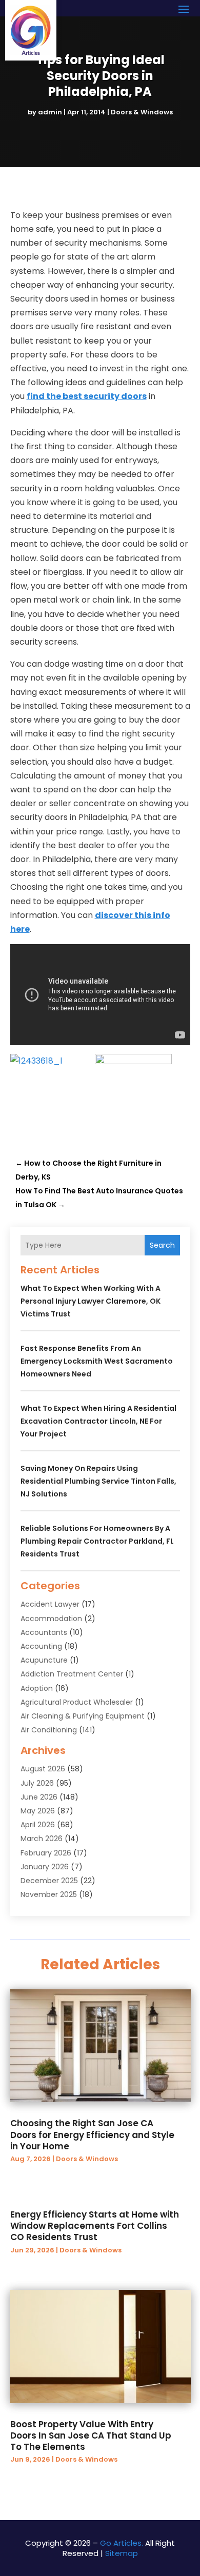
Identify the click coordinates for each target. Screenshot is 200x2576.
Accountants (44, 1632)
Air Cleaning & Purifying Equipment (83, 1716)
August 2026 (43, 1769)
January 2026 (45, 1867)
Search (162, 1245)
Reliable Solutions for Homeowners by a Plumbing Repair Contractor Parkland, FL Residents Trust (97, 1541)
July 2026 (37, 1783)
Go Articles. (122, 2543)
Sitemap (122, 2553)
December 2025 (49, 1881)
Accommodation (51, 1619)
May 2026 (38, 1811)
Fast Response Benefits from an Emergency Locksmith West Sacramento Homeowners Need (97, 1361)
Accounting (41, 1646)
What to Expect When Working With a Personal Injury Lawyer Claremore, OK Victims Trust (91, 1301)
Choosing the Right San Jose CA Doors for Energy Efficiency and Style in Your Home (92, 2134)
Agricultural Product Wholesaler (77, 1702)
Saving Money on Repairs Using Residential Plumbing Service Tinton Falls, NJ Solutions (98, 1481)
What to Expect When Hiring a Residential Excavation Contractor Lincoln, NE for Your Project (98, 1421)
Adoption (37, 1688)
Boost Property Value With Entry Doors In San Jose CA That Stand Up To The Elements (91, 2435)
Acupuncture (44, 1660)
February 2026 (46, 1853)
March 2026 (42, 1839)
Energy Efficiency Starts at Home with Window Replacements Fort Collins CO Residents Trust (95, 2226)
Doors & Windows (142, 112)
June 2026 (39, 1797)
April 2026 (38, 1825)
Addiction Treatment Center (72, 1674)
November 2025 (49, 1894)
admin (50, 112)
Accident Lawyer (50, 1604)
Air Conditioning (49, 1730)
